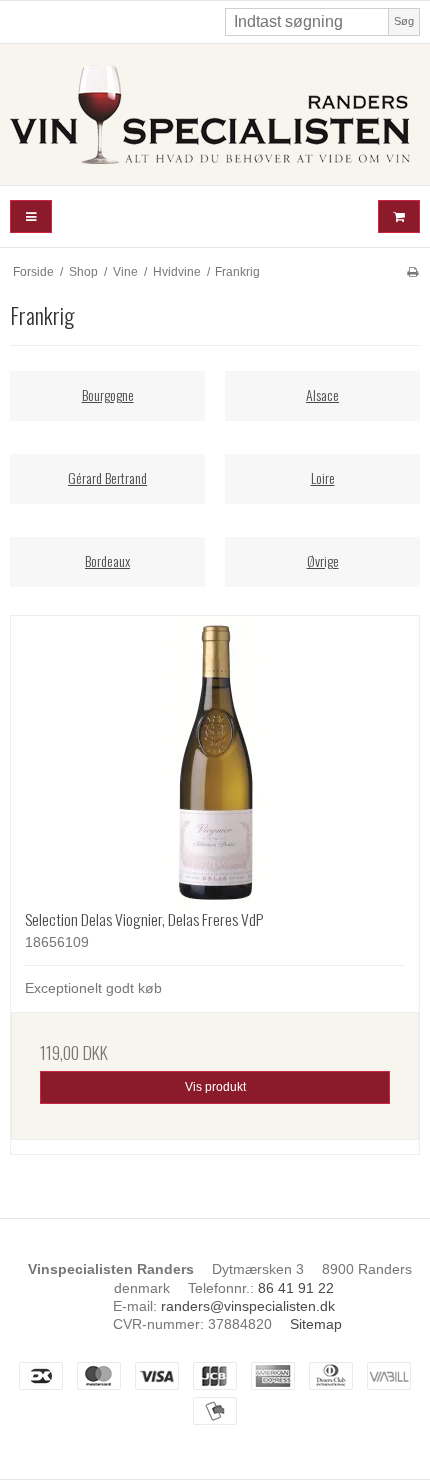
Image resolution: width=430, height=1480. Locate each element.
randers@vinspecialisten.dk (248, 1306)
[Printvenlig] (412, 272)
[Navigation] (31, 216)
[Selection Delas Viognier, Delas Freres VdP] (215, 762)
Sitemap (316, 1324)
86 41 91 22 (296, 1288)
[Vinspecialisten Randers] (215, 114)
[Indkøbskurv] (399, 216)
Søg (404, 21)
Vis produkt (215, 1087)
